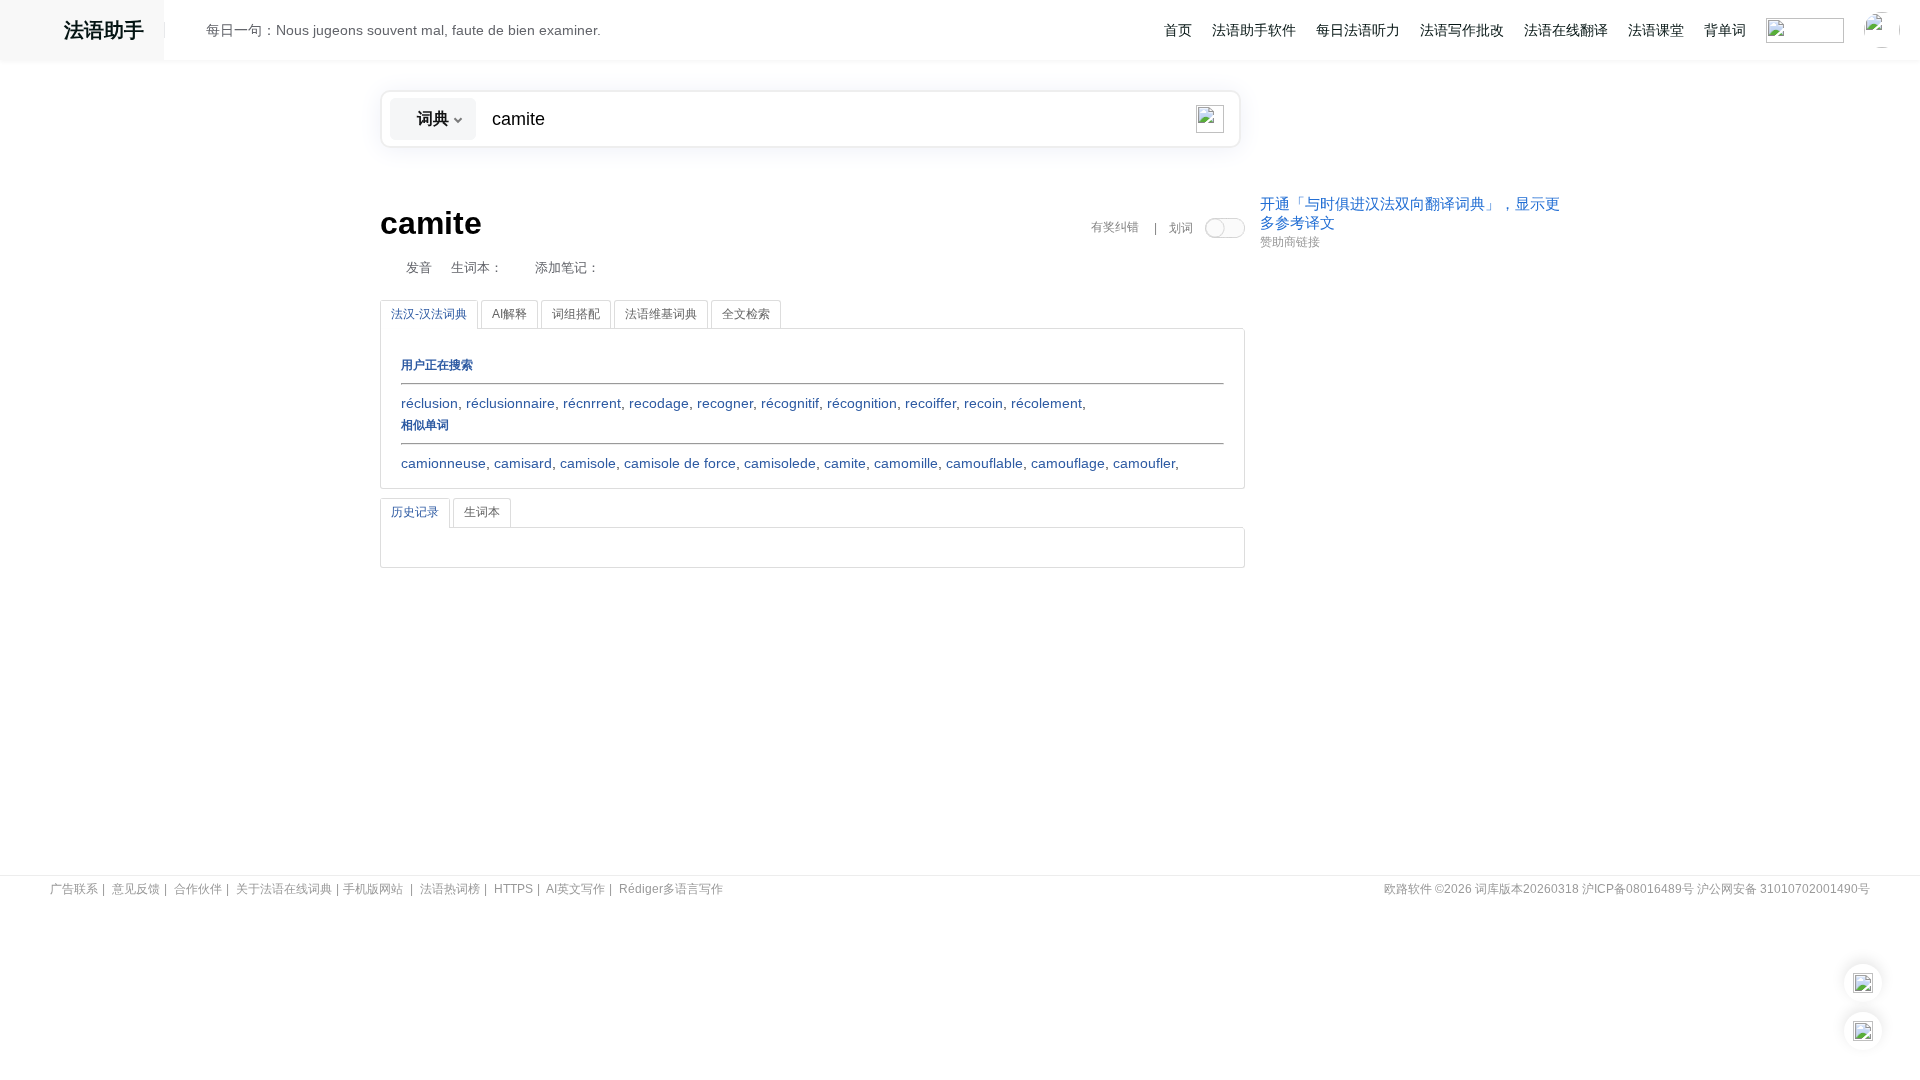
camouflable (984, 463)
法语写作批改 (1462, 30)
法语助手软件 (1254, 30)
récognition (862, 403)
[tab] (429, 315)
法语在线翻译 (1566, 30)
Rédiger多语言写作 (671, 889)
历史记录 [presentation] (415, 512)
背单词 (1725, 30)
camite (845, 463)
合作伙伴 (198, 889)
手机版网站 (373, 889)
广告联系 (74, 889)
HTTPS (513, 889)
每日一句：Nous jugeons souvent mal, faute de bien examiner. (403, 30)
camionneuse (443, 463)
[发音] (191, 33)
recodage (659, 403)
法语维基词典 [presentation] (661, 314)
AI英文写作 (575, 889)
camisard (523, 463)
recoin (983, 403)
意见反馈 (136, 889)
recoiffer (930, 403)
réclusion (429, 403)
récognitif (790, 403)
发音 (419, 267)
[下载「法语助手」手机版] (1863, 983)
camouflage (1068, 463)
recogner (725, 403)
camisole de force (680, 463)
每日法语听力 (1358, 30)
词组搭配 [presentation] (576, 314)
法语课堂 (1656, 30)
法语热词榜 (450, 889)
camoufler (1144, 463)
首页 (1178, 30)
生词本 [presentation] (482, 512)
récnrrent (592, 403)
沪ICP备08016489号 (1638, 889)
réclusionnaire (510, 403)
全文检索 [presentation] (746, 314)
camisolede (780, 463)
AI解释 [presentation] (509, 314)
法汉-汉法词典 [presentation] (429, 314)
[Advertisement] (1410, 563)
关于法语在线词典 (284, 889)
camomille (906, 463)
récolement (1046, 403)
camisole (588, 463)
